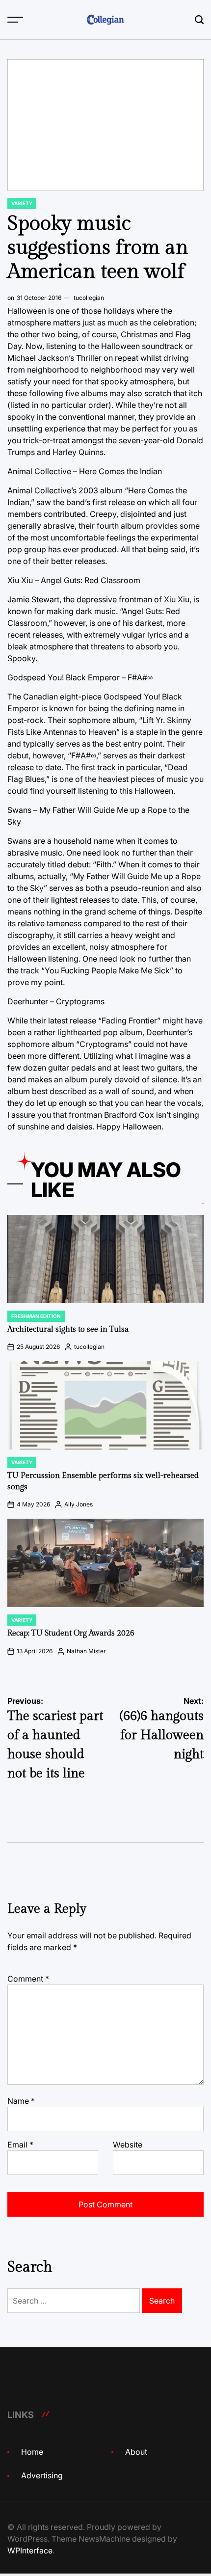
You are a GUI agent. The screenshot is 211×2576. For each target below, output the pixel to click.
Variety (22, 203)
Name (21, 2101)
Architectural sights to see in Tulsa (68, 1329)
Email (20, 2145)
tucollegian (89, 298)
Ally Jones (79, 1504)
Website (128, 2145)
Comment (28, 1979)
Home (32, 2452)
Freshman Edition (36, 1316)
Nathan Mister (86, 1651)
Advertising (42, 2475)
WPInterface (30, 2550)
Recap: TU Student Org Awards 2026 (71, 1633)
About (136, 2452)
